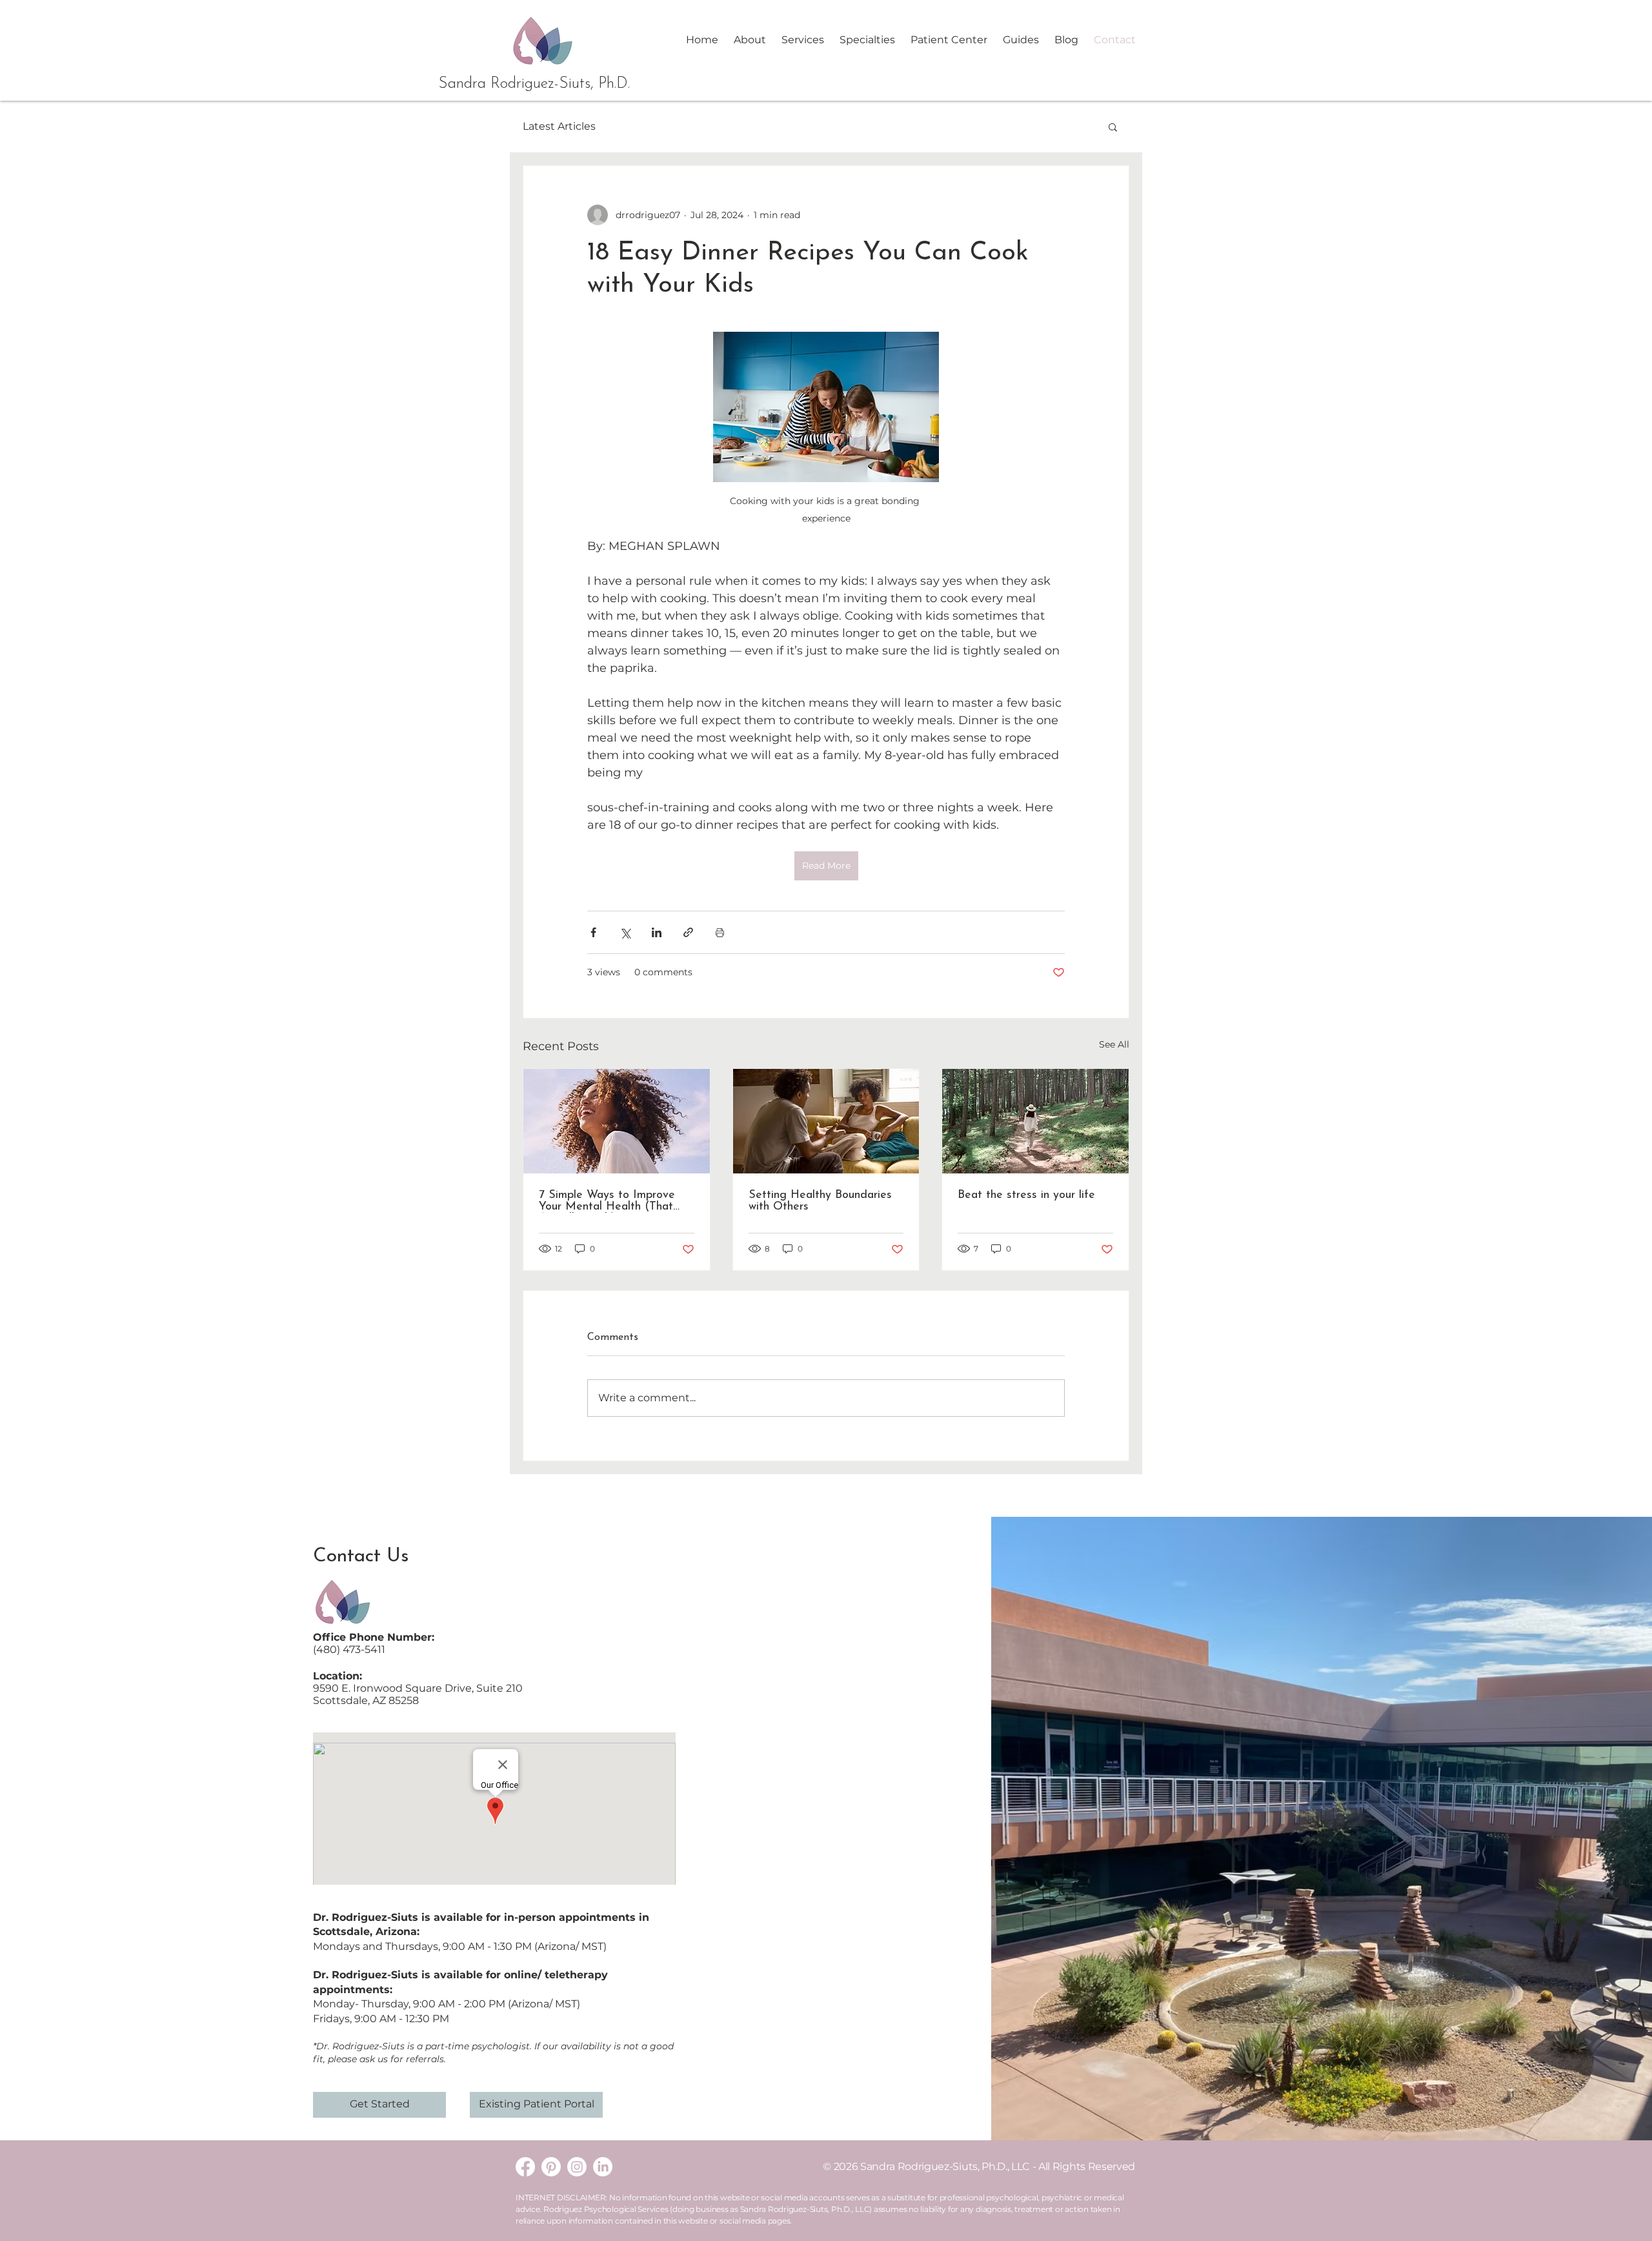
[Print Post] (720, 932)
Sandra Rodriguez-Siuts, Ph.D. (534, 84)
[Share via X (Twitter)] (625, 932)
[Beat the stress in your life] (1035, 1121)
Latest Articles (559, 126)
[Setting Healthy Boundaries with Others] (826, 1121)
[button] (803, 40)
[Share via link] (688, 932)
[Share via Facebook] (593, 932)
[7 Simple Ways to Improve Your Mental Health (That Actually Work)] (617, 1121)
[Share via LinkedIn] (657, 932)
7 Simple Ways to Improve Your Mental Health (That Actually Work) (607, 1201)
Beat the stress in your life (1026, 1195)
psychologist (501, 2046)
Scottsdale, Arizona (365, 1932)
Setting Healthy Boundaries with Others (820, 1201)
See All (1114, 1044)
